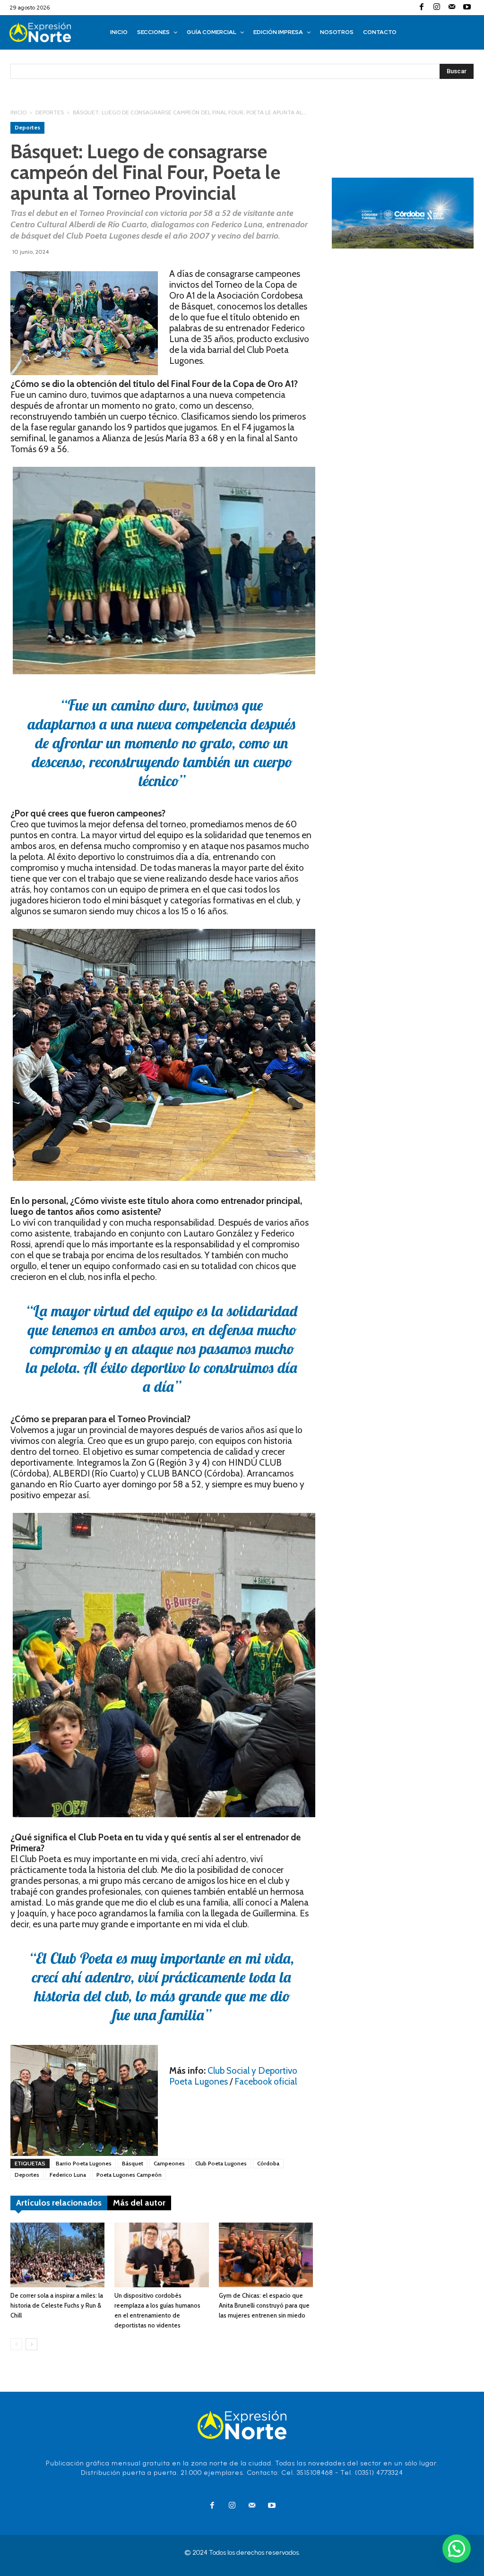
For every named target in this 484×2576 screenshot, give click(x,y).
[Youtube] (467, 8)
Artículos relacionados (59, 2203)
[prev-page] (16, 2344)
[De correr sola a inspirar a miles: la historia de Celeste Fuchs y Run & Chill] (57, 2255)
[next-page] (31, 2344)
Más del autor (139, 2203)
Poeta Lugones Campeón (129, 2175)
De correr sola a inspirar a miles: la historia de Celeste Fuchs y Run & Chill (57, 2305)
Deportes (50, 112)
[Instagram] (437, 8)
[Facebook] (422, 8)
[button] (457, 2549)
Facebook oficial (266, 2082)
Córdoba (268, 2163)
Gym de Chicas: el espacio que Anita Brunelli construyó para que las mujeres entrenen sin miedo (264, 2305)
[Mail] (452, 8)
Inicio (18, 112)
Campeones (169, 2163)
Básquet (133, 2163)
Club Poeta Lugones (221, 2163)
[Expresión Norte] (50, 32)
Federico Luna (68, 2175)
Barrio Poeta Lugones (84, 2163)
